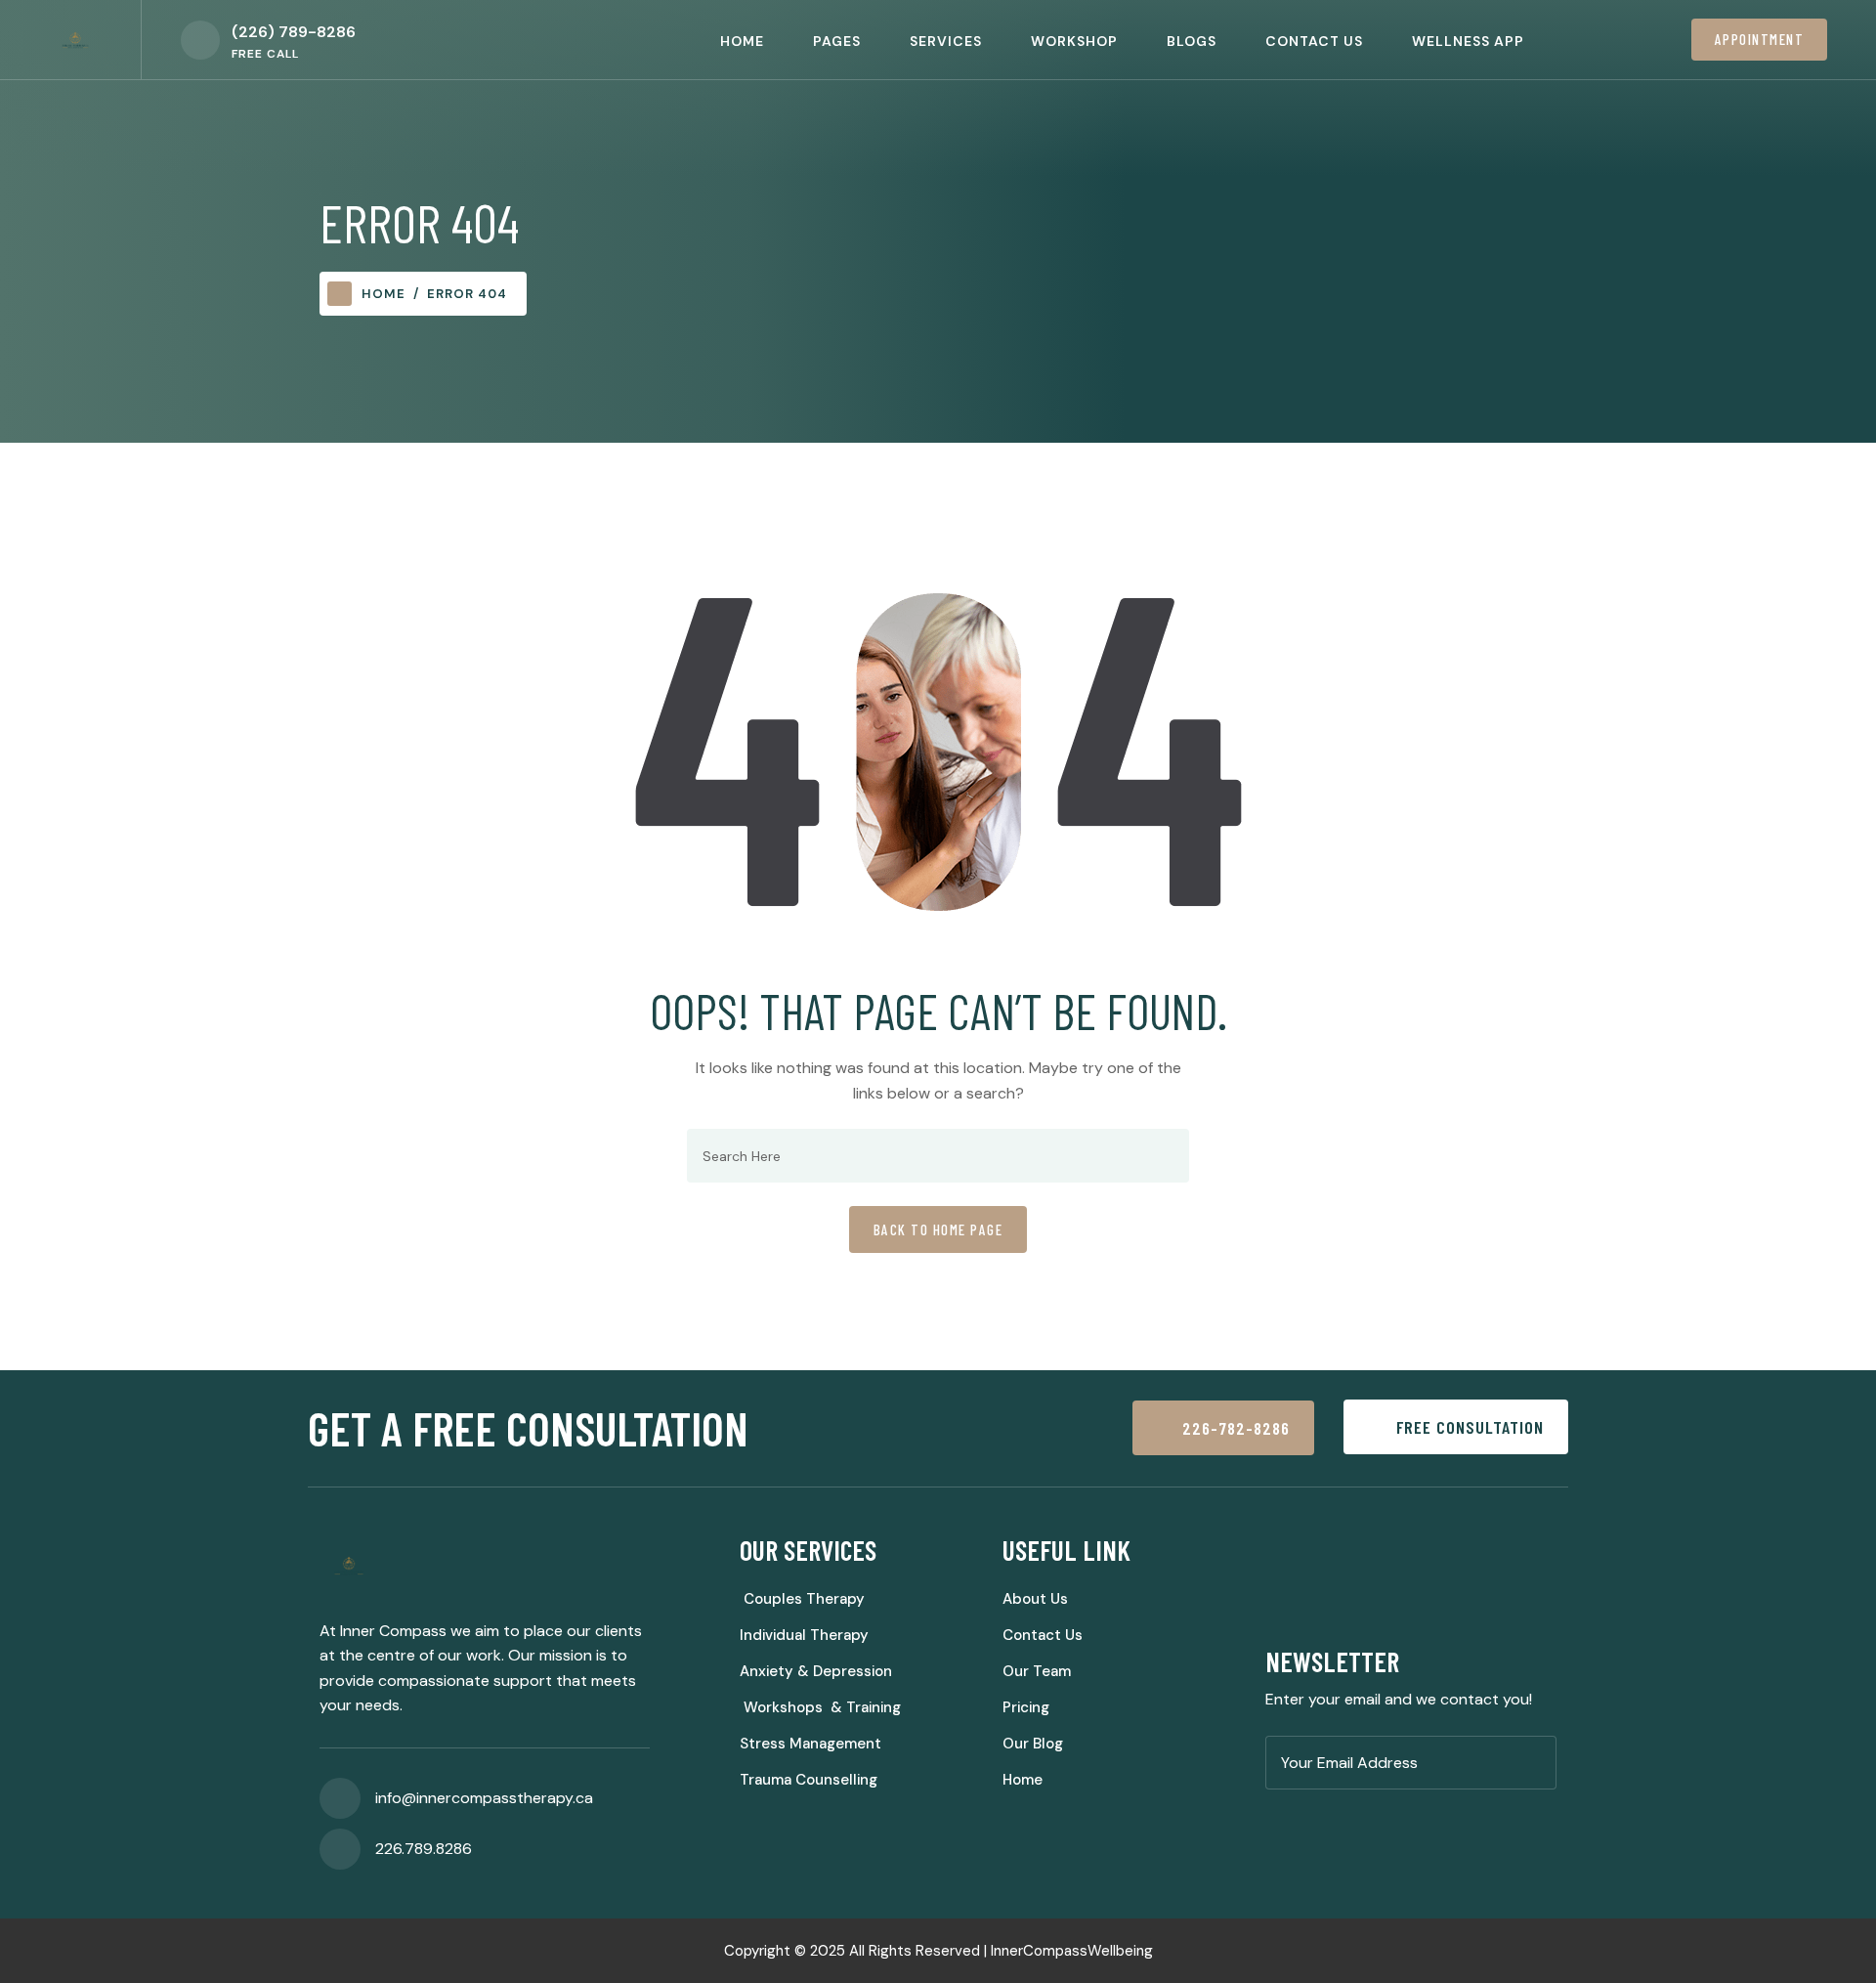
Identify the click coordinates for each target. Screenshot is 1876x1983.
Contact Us (1314, 41)
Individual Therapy (804, 1635)
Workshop (1074, 41)
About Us (1035, 1599)
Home (742, 41)
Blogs (1192, 41)
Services (946, 41)
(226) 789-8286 (294, 32)
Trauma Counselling (809, 1780)
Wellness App (1468, 41)
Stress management (810, 1744)
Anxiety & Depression (816, 1671)
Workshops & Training (820, 1707)
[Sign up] (1535, 1764)
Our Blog (1033, 1744)
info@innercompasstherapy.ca (484, 1798)
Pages (837, 41)
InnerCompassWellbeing (1072, 1951)
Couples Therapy (802, 1599)
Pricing (1026, 1707)
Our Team (1037, 1671)
